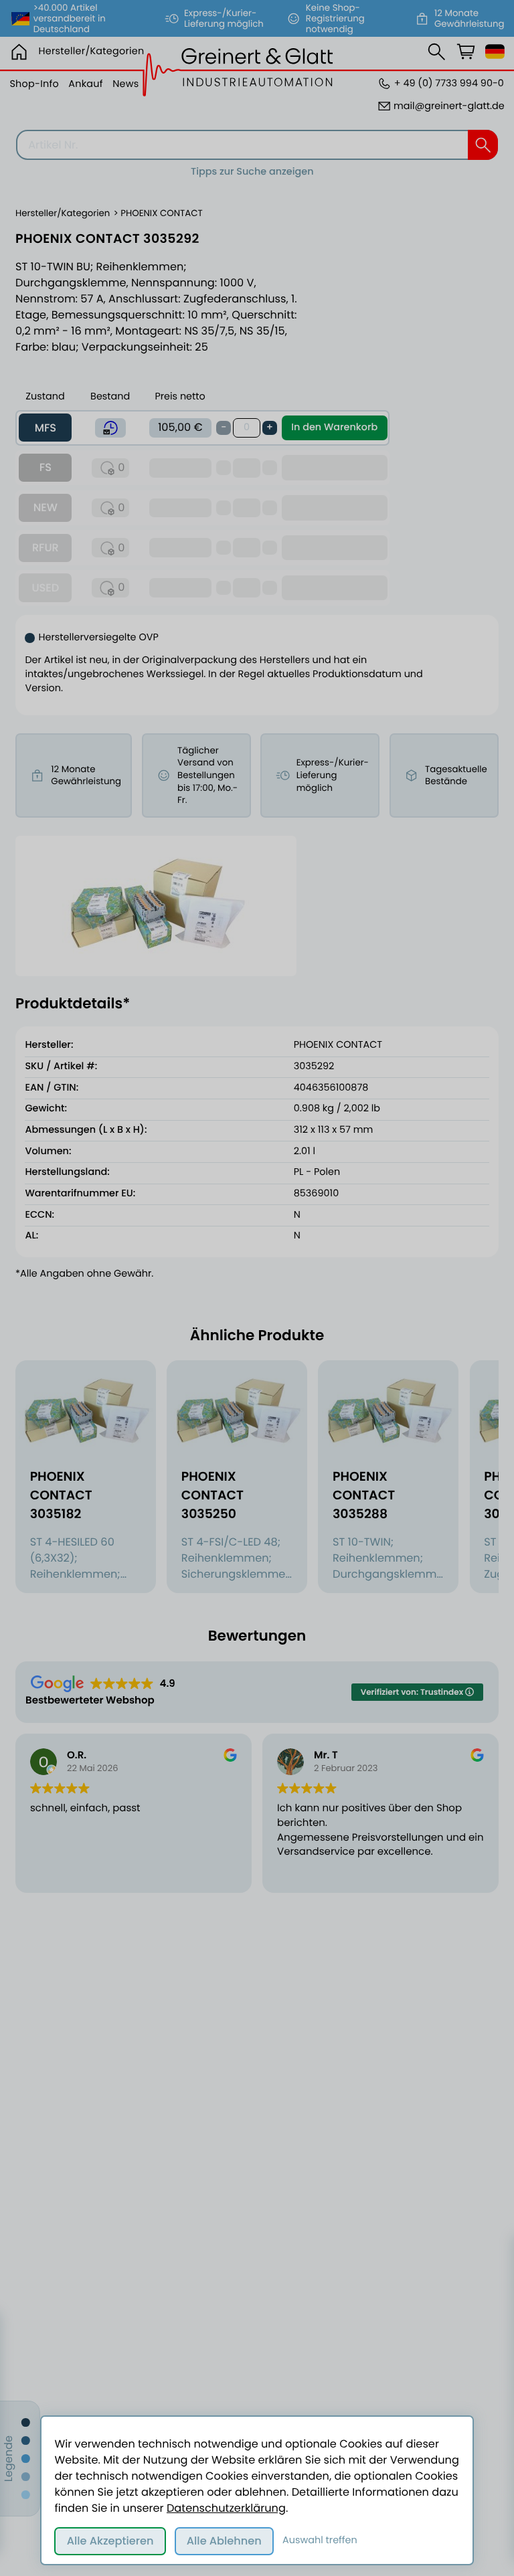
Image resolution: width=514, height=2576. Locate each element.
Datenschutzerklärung (226, 2508)
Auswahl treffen (320, 2541)
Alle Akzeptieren (110, 2541)
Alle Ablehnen (224, 2541)
